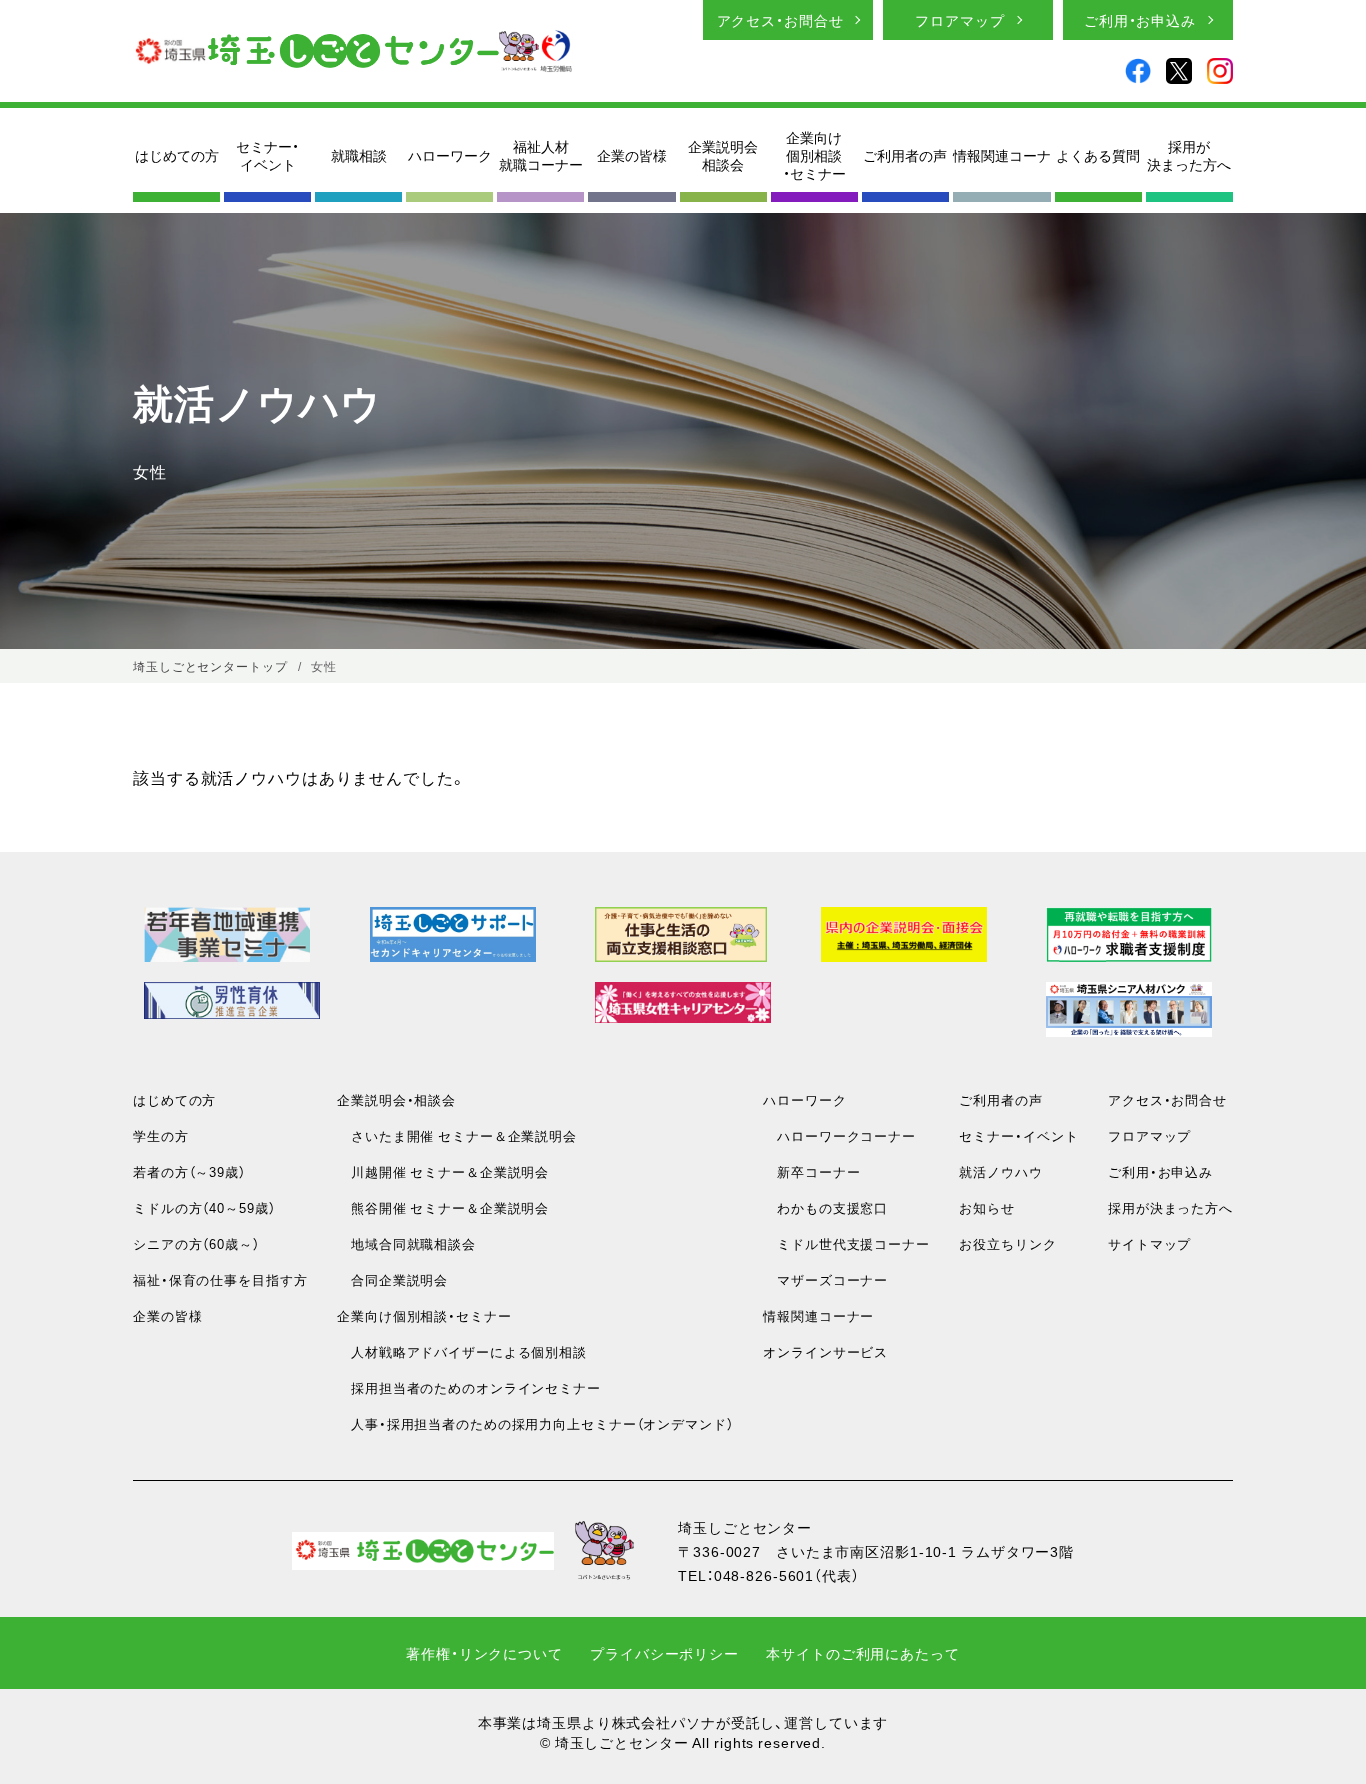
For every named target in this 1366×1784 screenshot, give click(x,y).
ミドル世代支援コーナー (846, 1243)
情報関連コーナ (1002, 155)
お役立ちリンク (1007, 1243)
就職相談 (359, 155)
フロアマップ (959, 20)
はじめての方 (177, 155)
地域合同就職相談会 (406, 1243)
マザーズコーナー (825, 1279)
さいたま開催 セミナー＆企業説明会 (457, 1135)
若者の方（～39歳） (189, 1171)
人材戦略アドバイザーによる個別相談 (462, 1351)
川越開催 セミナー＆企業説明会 (443, 1171)
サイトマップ (1149, 1243)
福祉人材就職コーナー (541, 155)
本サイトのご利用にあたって (862, 1653)
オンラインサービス (825, 1351)
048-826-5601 (764, 1575)
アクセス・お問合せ (780, 20)
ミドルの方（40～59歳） (204, 1207)
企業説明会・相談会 (396, 1099)
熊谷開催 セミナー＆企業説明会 (443, 1207)
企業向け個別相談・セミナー (814, 155)
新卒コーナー (811, 1171)
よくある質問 (1098, 155)
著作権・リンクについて (484, 1653)
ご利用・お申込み (1140, 20)
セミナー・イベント (267, 155)
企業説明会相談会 (723, 155)
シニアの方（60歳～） (196, 1243)
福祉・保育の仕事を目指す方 (220, 1279)
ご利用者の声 (905, 155)
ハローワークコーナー (839, 1135)
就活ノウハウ (1000, 1171)
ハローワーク (450, 155)
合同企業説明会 (392, 1279)
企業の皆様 (632, 155)
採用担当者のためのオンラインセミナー (469, 1387)
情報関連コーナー (818, 1315)
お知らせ (987, 1207)
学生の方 (161, 1135)
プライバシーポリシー (664, 1653)
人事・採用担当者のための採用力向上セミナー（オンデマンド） (535, 1423)
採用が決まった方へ (1189, 155)
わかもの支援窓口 (825, 1207)
